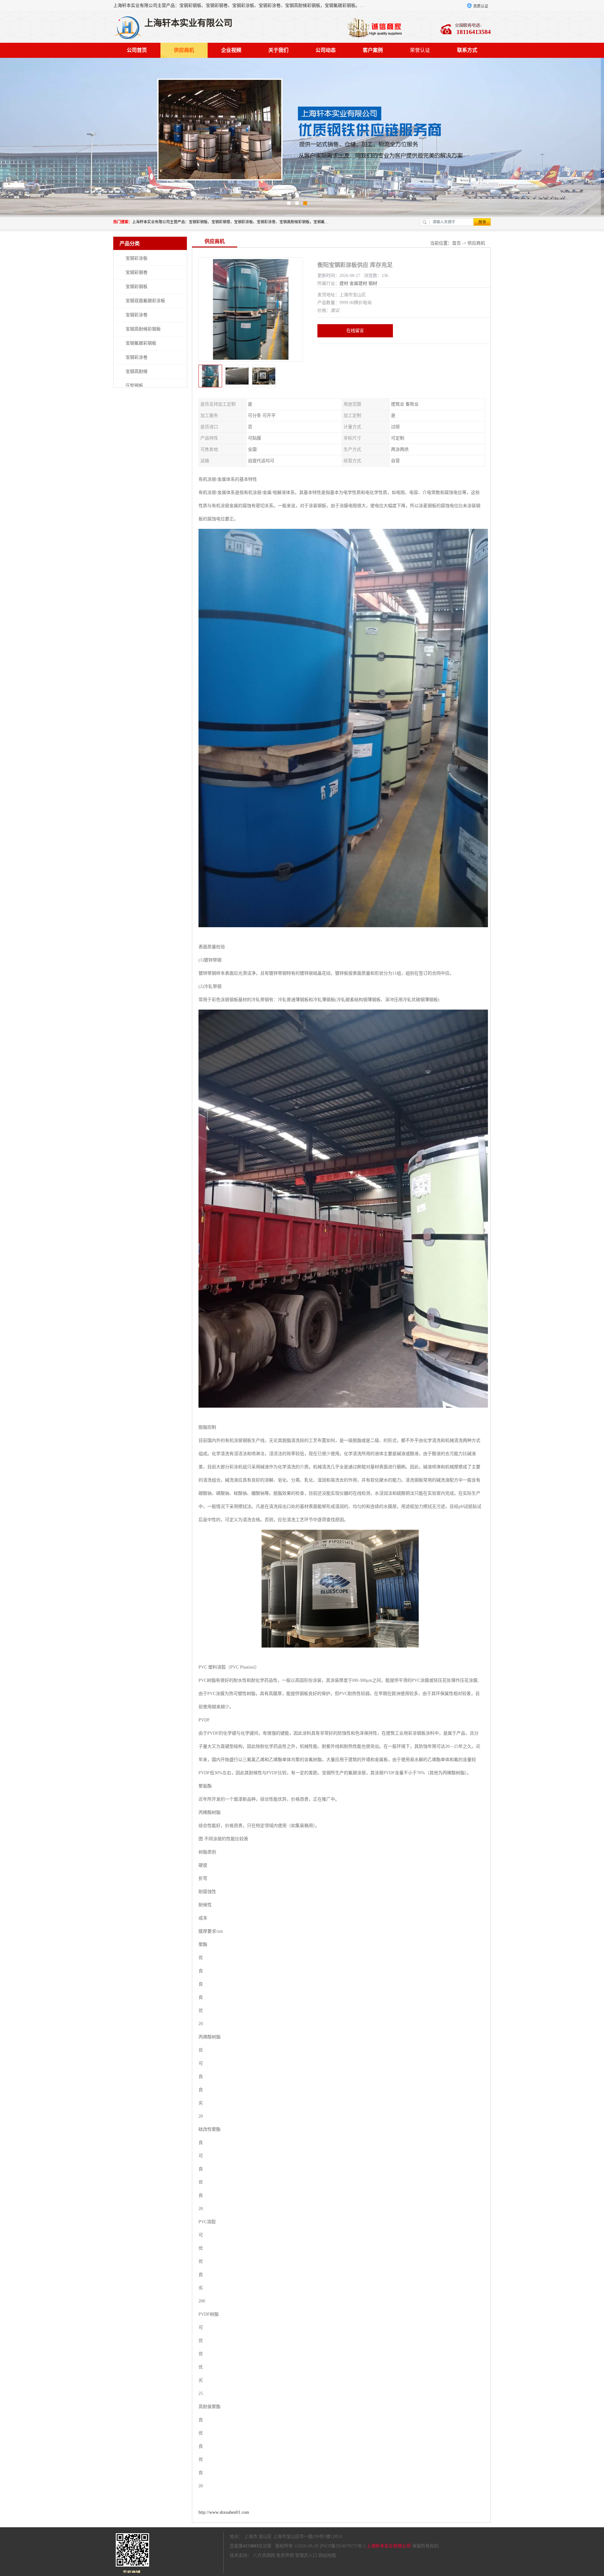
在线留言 (355, 331)
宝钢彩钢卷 (137, 272)
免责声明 (285, 2555)
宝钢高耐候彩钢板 (143, 329)
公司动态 (326, 50)
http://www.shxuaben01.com (224, 2512)
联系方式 (467, 50)
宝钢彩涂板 (137, 258)
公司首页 (137, 50)
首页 (456, 243)
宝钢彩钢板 (137, 287)
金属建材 (358, 283)
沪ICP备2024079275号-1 (343, 2546)
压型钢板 (134, 386)
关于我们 (278, 50)
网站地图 (327, 2555)
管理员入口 (306, 2555)
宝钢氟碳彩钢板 (141, 343)
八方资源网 (264, 2555)
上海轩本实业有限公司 (389, 2546)
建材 (344, 283)
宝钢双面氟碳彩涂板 (145, 301)
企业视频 (231, 50)
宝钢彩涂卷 (137, 315)
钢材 (373, 283)
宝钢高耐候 (137, 371)
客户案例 (373, 50)
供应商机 (184, 50)
